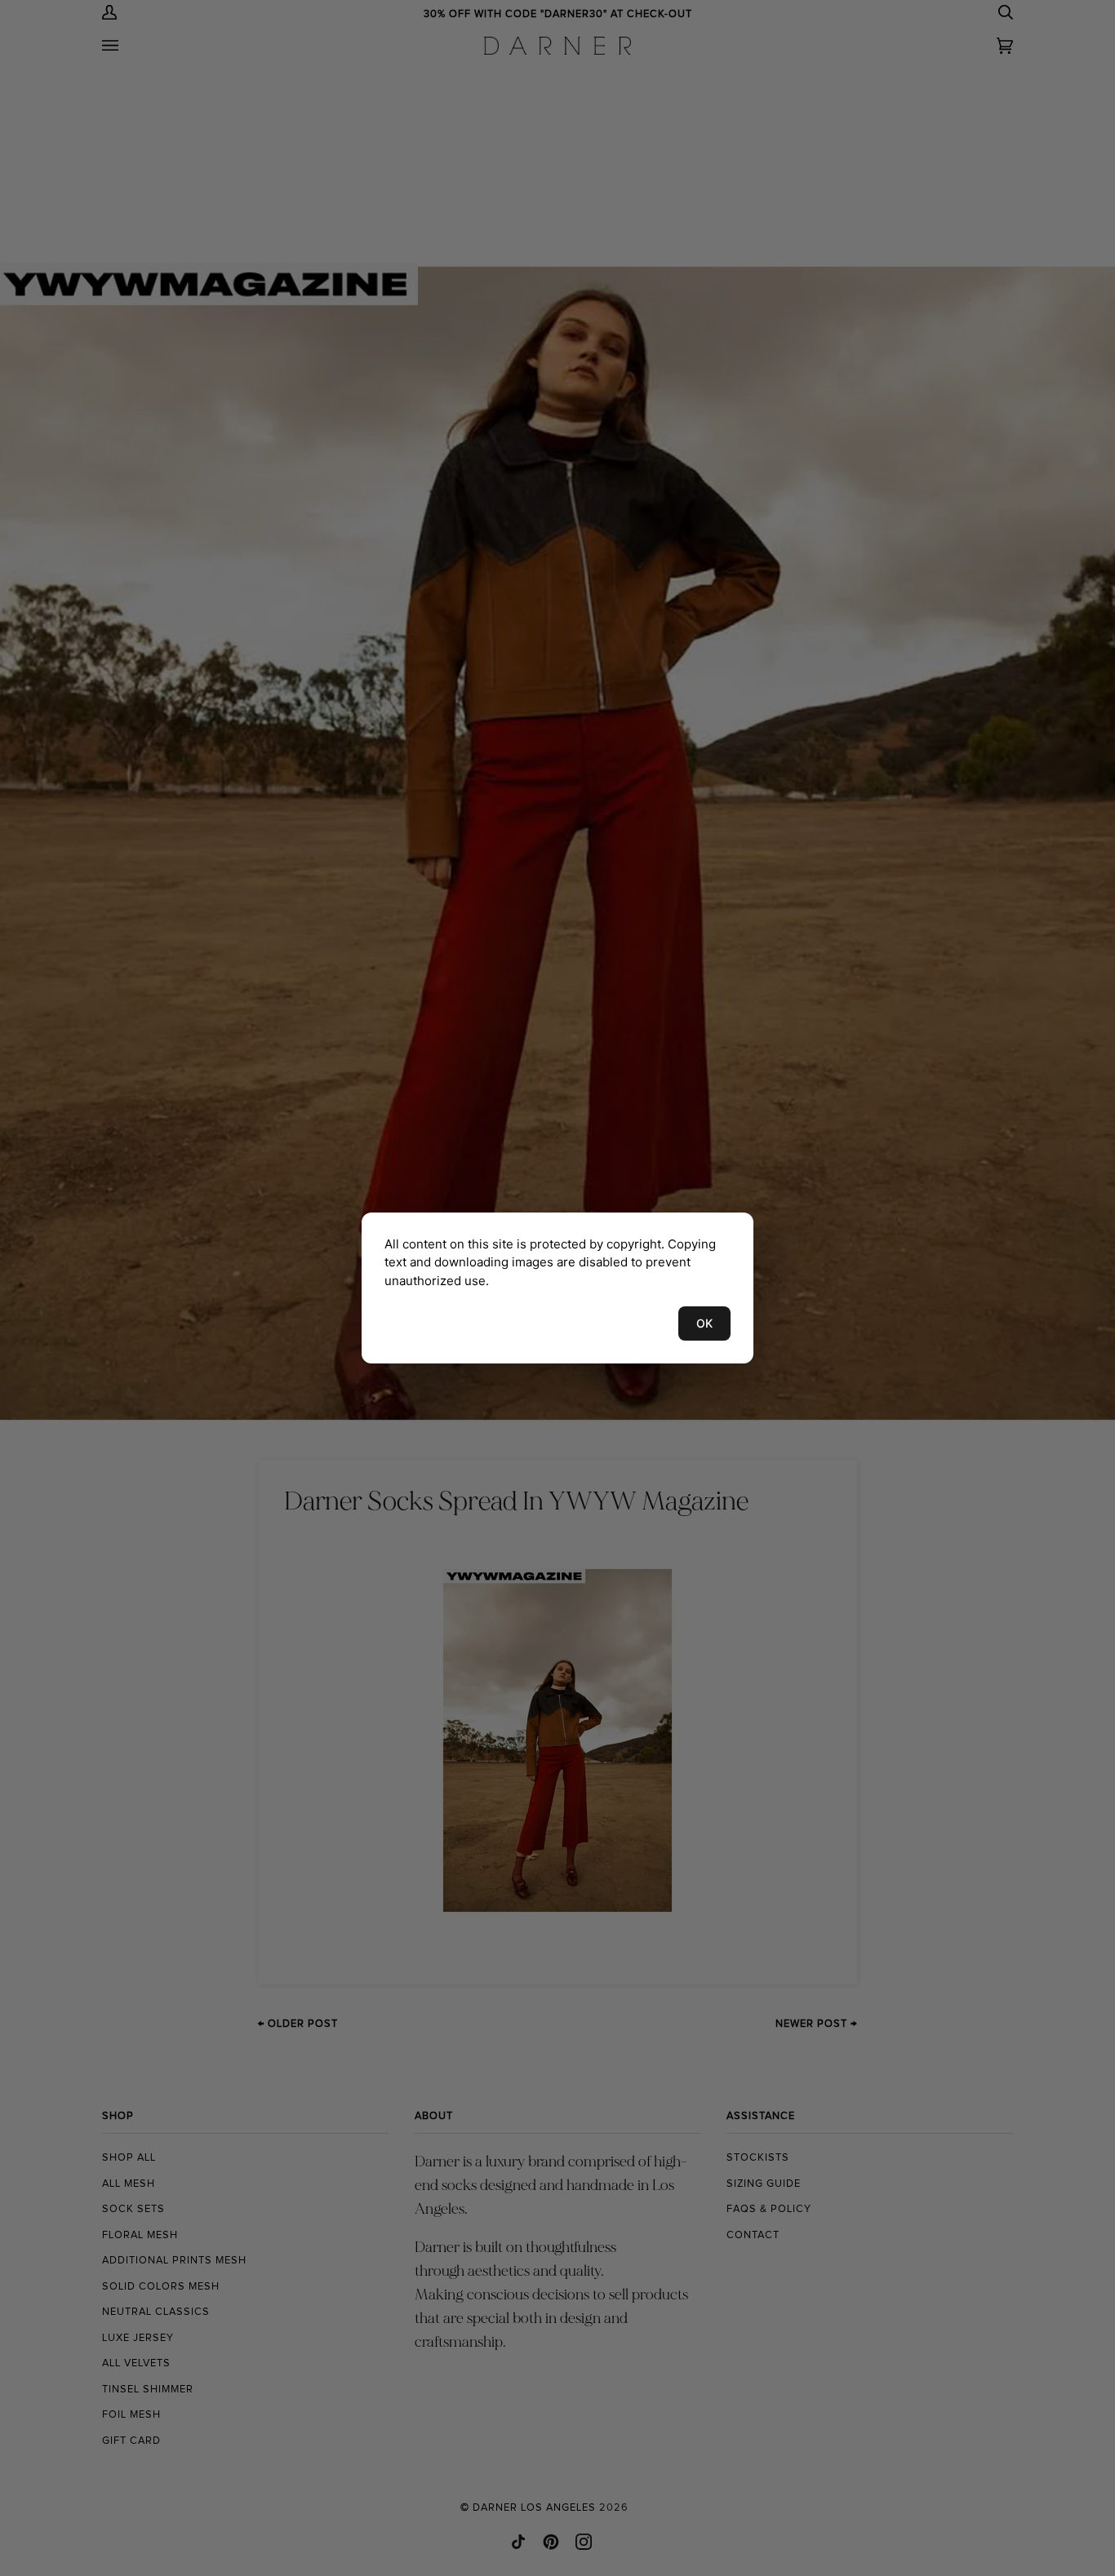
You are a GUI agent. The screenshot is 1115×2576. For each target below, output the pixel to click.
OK (704, 1323)
